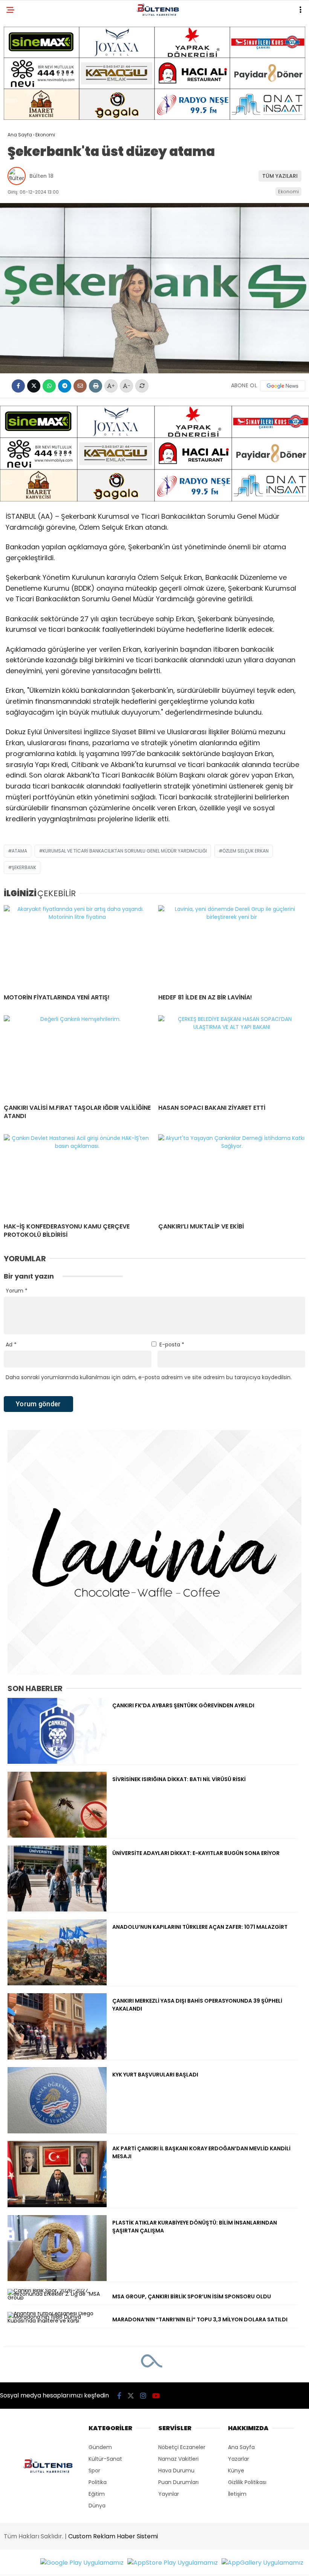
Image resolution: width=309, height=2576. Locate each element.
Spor (94, 2471)
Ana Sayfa (241, 2447)
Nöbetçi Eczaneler (182, 2447)
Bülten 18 (41, 176)
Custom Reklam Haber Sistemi (113, 2536)
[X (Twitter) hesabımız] (131, 2396)
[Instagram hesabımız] (143, 2396)
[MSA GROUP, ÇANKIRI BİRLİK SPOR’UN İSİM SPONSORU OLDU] (57, 2298)
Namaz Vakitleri (178, 2459)
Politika (98, 2482)
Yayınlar (169, 2494)
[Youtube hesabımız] (156, 2396)
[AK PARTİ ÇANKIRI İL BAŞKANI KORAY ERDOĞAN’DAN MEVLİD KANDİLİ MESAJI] (57, 2205)
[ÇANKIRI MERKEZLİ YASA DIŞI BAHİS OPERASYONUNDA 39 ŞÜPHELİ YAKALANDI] (57, 2058)
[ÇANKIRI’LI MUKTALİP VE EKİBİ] (232, 1176)
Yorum (17, 1291)
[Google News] (283, 386)
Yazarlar (239, 2459)
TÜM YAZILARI (280, 176)
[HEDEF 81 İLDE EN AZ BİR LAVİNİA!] (232, 947)
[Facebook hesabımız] (119, 2396)
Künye (236, 2471)
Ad (11, 1345)
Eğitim (97, 2494)
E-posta (172, 1345)
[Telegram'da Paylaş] (65, 386)
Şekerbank (24, 867)
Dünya (97, 2506)
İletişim (237, 2494)
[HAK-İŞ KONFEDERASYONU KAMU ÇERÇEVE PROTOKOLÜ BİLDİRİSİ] (77, 1176)
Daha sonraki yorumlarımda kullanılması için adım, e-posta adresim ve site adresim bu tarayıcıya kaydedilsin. (149, 1377)
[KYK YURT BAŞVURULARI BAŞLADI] (57, 2131)
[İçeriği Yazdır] (96, 386)
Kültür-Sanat (105, 2459)
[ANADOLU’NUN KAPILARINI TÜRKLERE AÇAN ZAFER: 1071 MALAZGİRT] (57, 1983)
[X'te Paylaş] (34, 386)
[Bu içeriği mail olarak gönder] (80, 386)
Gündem (100, 2447)
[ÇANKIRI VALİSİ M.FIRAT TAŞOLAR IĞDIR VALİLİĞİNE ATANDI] (77, 1057)
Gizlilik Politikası (247, 2482)
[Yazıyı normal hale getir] (142, 386)
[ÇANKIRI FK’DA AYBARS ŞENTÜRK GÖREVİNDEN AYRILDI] (57, 1762)
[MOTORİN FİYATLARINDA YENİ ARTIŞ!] (77, 947)
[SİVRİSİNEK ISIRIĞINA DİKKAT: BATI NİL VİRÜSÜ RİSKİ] (57, 1836)
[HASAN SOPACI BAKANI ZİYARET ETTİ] (232, 1057)
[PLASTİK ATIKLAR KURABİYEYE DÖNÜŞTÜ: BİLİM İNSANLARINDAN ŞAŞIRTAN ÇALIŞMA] (57, 2279)
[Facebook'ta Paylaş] (18, 386)
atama (19, 851)
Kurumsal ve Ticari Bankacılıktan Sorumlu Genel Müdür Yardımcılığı (125, 851)
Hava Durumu (176, 2471)
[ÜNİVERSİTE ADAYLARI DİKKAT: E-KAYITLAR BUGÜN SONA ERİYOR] (57, 1910)
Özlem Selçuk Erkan (246, 851)
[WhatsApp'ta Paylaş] (49, 386)
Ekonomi (288, 192)
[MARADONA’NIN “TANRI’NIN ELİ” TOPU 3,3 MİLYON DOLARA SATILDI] (57, 2321)
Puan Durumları (178, 2482)
